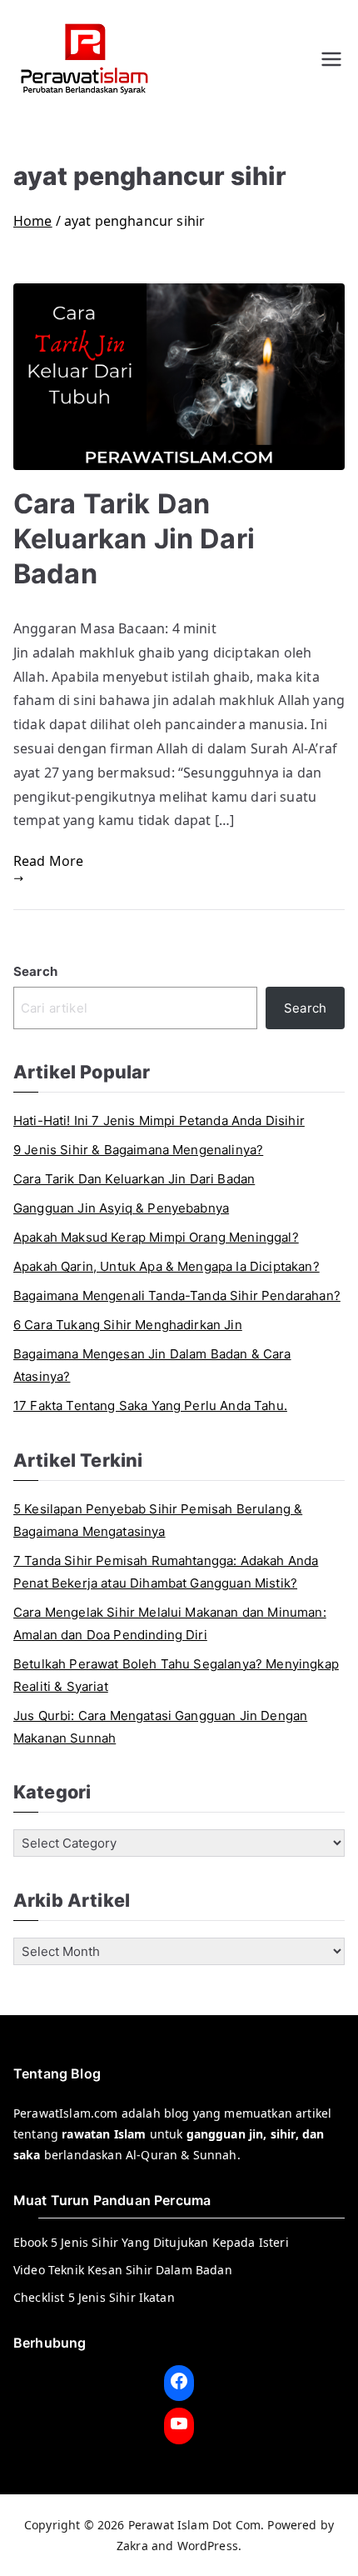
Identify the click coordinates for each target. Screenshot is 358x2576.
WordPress (208, 2546)
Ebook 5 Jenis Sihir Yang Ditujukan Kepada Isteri (151, 2242)
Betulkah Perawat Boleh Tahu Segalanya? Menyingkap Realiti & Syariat (176, 1675)
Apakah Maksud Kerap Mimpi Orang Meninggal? (156, 1237)
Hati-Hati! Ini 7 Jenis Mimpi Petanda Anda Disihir (159, 1120)
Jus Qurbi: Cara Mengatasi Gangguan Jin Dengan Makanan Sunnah (160, 1727)
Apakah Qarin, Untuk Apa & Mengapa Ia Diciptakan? (167, 1266)
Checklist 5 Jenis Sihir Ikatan (94, 2297)
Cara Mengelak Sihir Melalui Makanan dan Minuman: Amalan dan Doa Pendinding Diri (170, 1623)
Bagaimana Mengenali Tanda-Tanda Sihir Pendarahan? (177, 1296)
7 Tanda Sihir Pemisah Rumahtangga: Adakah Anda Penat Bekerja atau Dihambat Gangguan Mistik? (166, 1572)
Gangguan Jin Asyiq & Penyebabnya (121, 1208)
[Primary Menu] (331, 59)
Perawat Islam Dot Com (194, 2525)
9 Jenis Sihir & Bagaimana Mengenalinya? (138, 1150)
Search (35, 971)
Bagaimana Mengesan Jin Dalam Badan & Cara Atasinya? (152, 1365)
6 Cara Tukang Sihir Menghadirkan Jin (128, 1325)
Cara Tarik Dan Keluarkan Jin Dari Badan (134, 539)
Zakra (132, 2546)
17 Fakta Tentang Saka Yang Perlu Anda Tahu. (150, 1406)
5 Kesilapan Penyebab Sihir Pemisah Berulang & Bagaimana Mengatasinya (158, 1520)
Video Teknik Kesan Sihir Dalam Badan (123, 2270)
